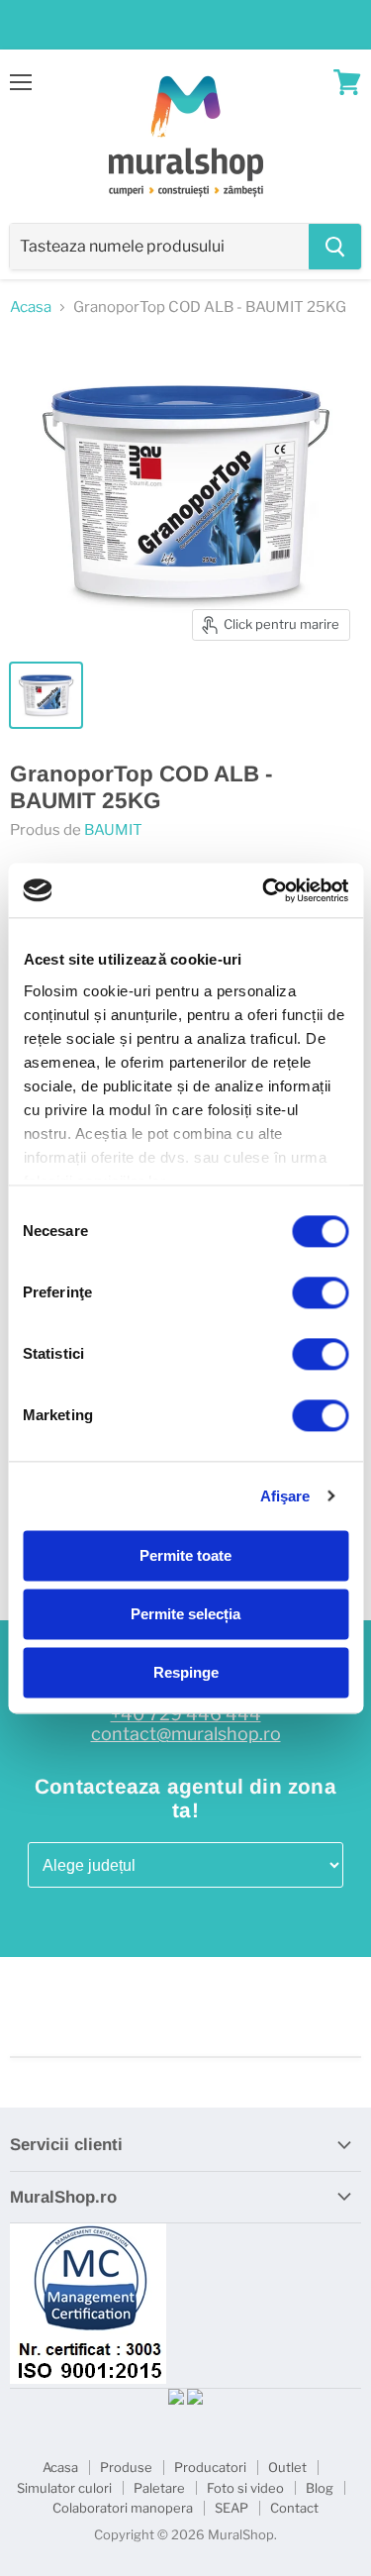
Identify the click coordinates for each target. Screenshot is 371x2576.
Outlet (287, 2467)
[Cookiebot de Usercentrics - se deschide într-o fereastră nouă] (264, 890)
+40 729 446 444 (186, 1714)
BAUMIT (113, 830)
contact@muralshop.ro (186, 1734)
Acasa (31, 308)
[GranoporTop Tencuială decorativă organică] (46, 695)
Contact (294, 2508)
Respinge (186, 1672)
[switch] (320, 1292)
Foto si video (245, 2488)
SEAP (232, 2508)
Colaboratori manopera (123, 2508)
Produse (126, 2467)
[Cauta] (335, 247)
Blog (320, 2488)
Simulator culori (64, 2488)
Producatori (210, 2467)
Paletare (159, 2488)
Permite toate (185, 1555)
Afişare (285, 1496)
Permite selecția (185, 1614)
